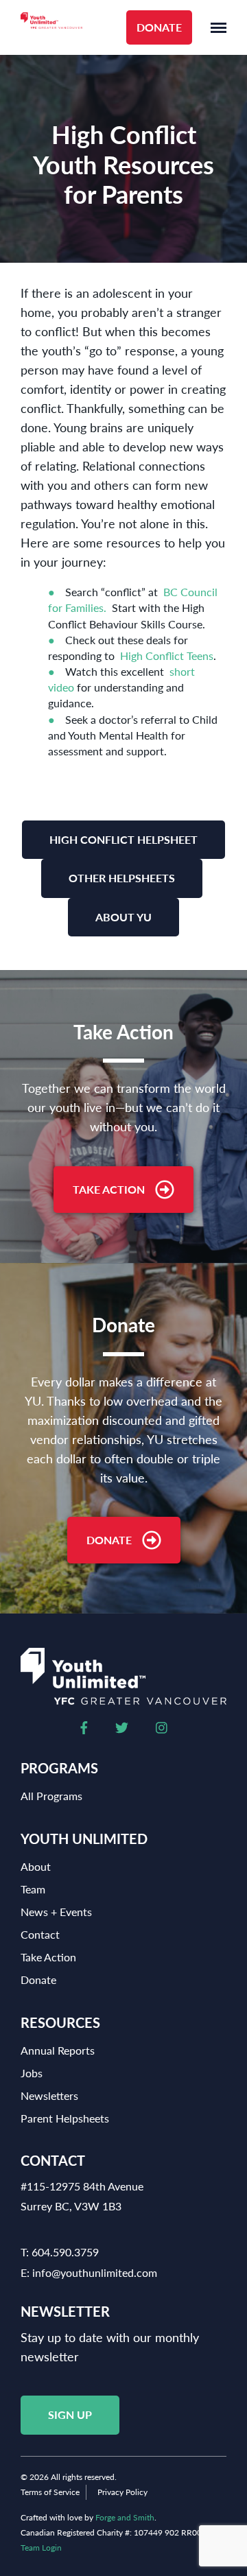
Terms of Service (50, 2492)
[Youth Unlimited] (51, 28)
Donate (159, 27)
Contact (40, 1934)
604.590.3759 (65, 2252)
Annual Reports (58, 2050)
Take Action (109, 1189)
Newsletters (49, 2095)
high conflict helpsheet (123, 839)
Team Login (41, 2548)
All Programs (51, 1796)
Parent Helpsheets (65, 2118)
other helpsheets (122, 878)
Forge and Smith (125, 2517)
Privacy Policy (122, 2492)
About (36, 1866)
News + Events (56, 1912)
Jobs (32, 2073)
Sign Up (70, 2414)
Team (33, 1889)
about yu (123, 917)
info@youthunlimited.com (95, 2272)
